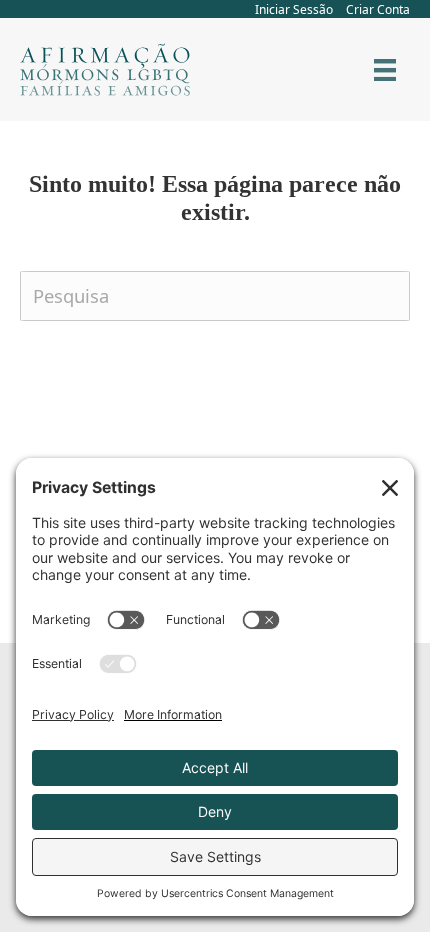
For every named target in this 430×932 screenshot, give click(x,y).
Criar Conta (378, 9)
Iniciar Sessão (294, 9)
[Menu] (385, 70)
